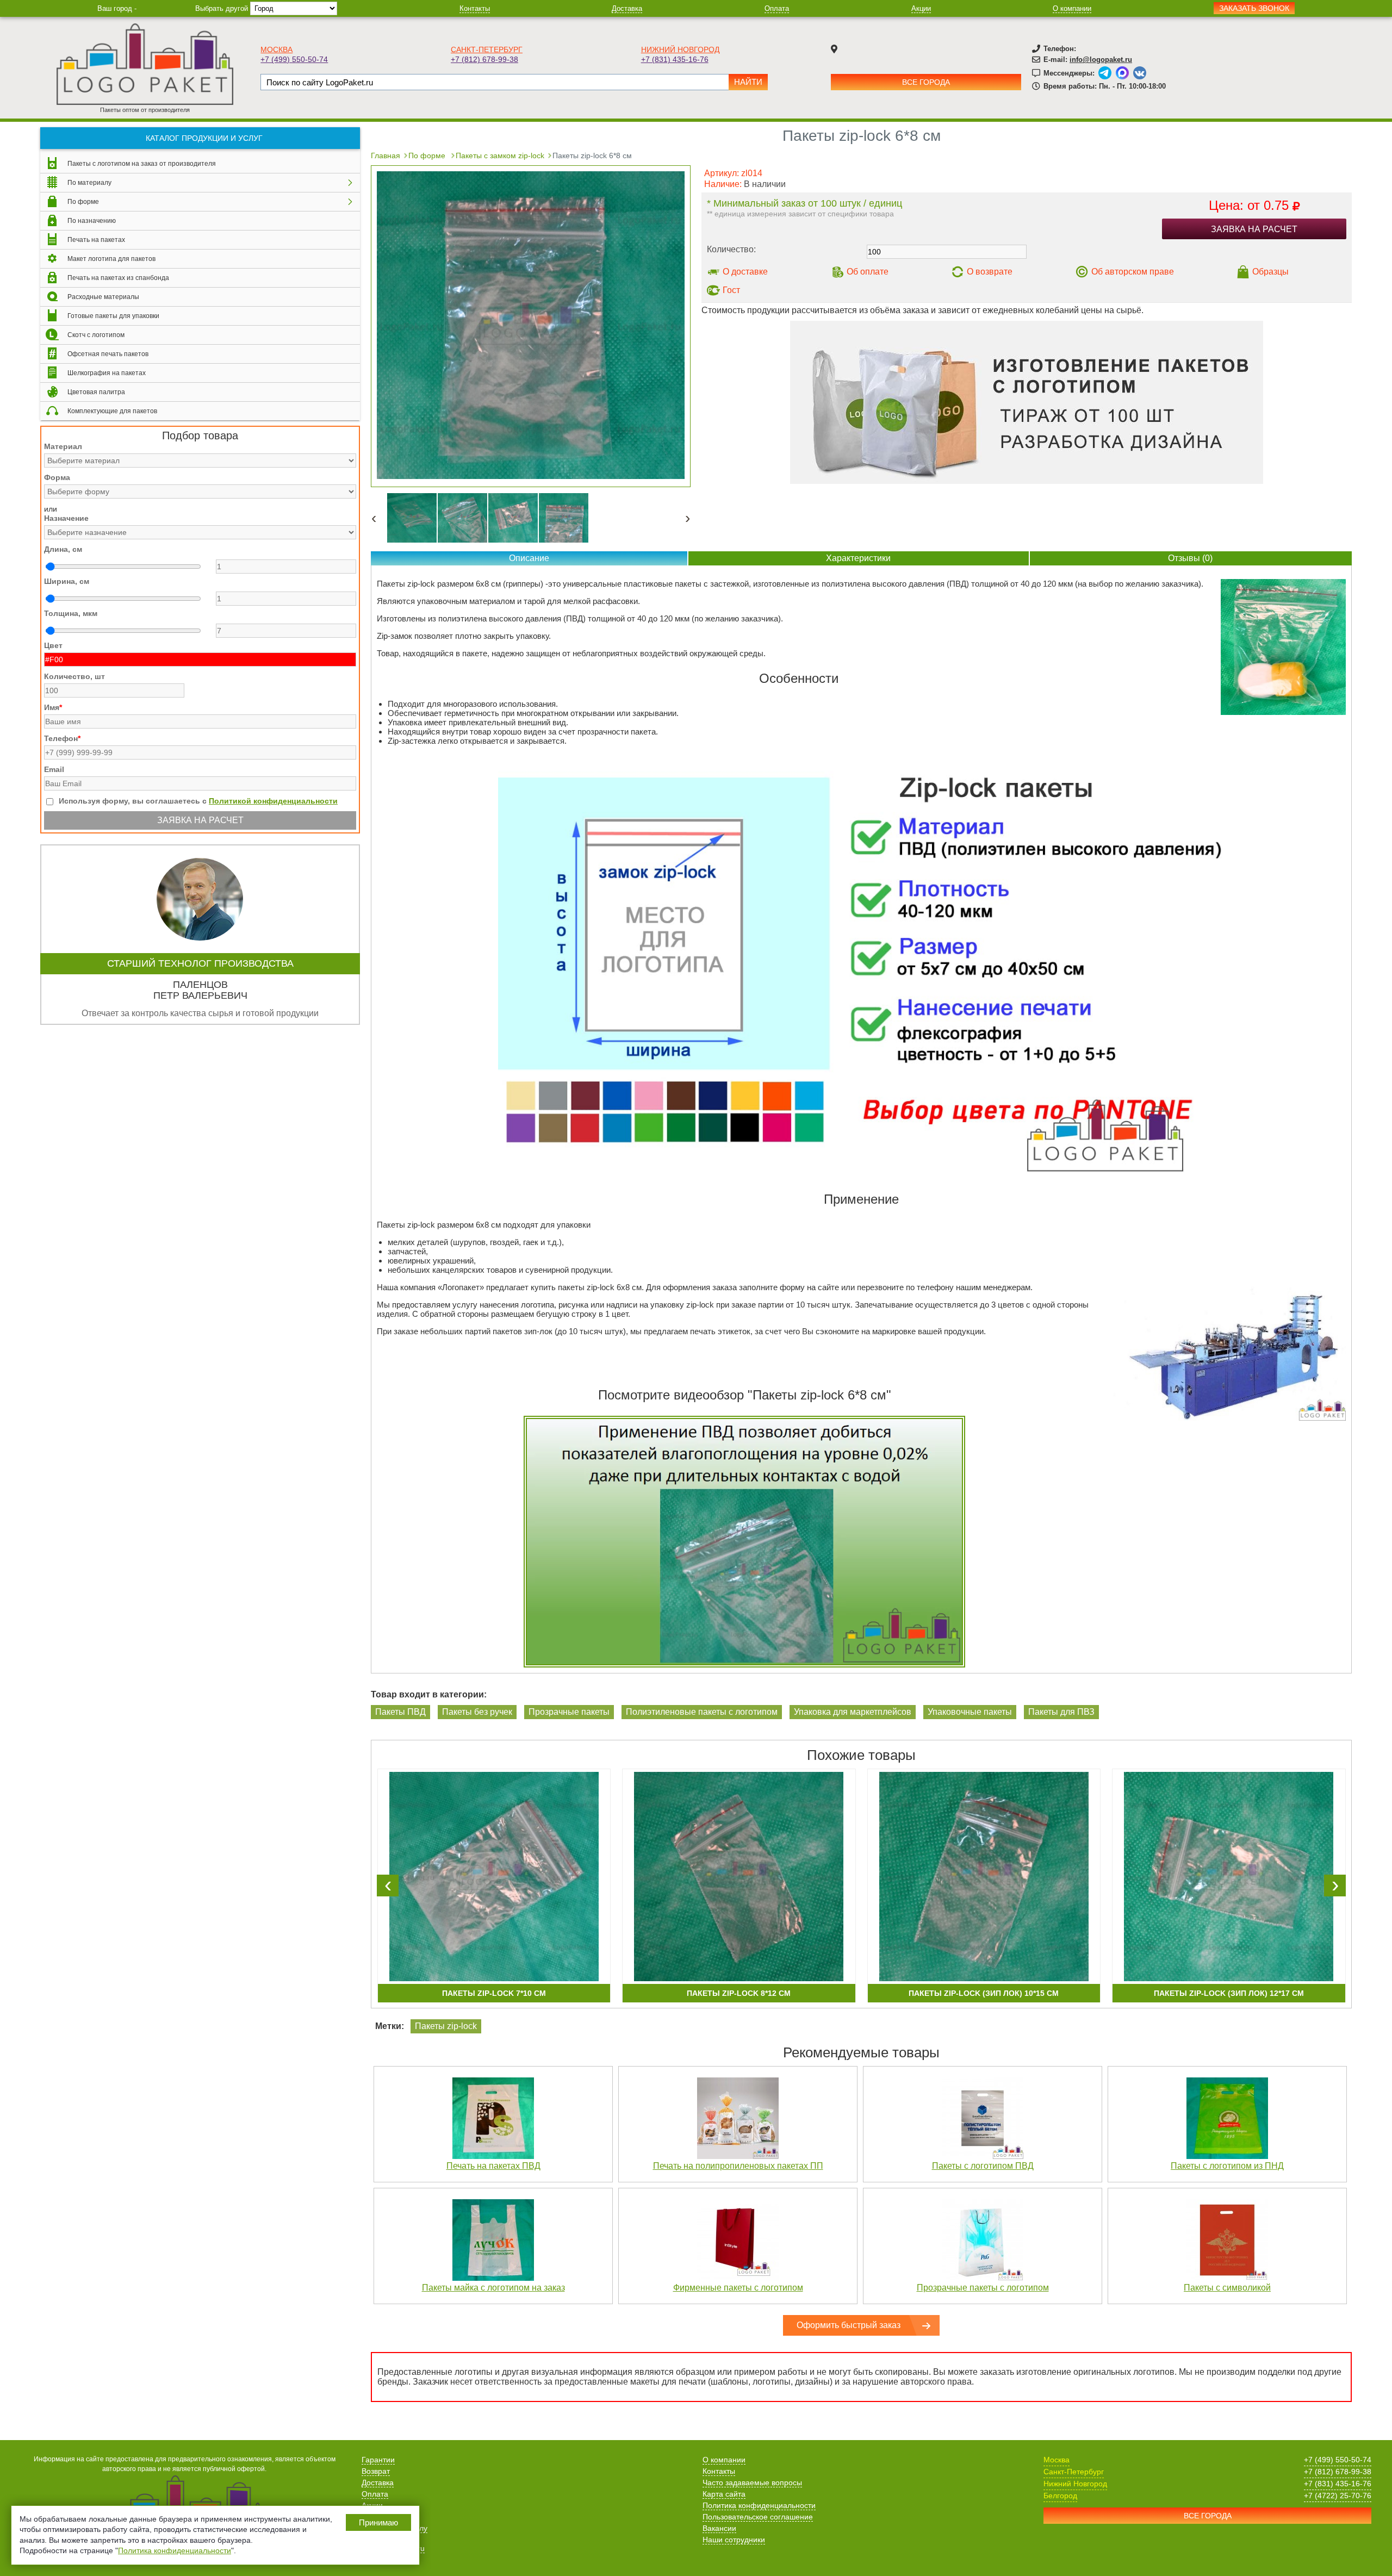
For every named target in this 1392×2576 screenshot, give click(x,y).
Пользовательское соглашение (758, 2517)
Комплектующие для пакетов (112, 411)
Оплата (777, 8)
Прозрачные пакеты (569, 1712)
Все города (926, 82)
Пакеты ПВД (400, 1712)
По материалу (89, 183)
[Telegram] (1105, 73)
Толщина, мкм (71, 613)
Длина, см (63, 549)
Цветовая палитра (96, 392)
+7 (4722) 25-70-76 (1338, 2496)
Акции (921, 8)
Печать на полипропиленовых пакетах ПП (738, 2166)
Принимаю (378, 2522)
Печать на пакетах (96, 240)
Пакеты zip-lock (446, 2026)
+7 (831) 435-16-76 (675, 59)
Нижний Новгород (680, 49)
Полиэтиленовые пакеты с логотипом (702, 1712)
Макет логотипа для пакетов (111, 259)
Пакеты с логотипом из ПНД (1227, 2166)
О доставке (745, 272)
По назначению (92, 221)
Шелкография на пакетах (107, 373)
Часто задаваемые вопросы (752, 2482)
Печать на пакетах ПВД (493, 2166)
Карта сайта (724, 2494)
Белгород (1060, 2496)
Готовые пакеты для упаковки (113, 316)
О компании (1072, 8)
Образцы (1270, 272)
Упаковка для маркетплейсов (853, 1712)
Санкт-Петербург (487, 49)
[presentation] (388, 1886)
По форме (83, 202)
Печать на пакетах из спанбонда (118, 278)
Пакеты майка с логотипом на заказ (493, 2288)
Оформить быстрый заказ (849, 2325)
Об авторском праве (1133, 272)
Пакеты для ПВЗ (1061, 1712)
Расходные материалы (103, 297)
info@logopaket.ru (1101, 60)
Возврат (376, 2471)
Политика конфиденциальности (759, 2505)
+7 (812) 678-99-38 (484, 59)
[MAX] (1122, 73)
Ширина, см (67, 581)
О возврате (990, 272)
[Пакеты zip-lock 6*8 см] (531, 476)
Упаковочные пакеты (970, 1712)
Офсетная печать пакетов (108, 354)
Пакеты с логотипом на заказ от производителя (142, 164)
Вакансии (719, 2528)
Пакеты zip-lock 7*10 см (494, 1993)
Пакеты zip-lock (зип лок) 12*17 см (1229, 1993)
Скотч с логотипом (96, 335)
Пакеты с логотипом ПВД (983, 2166)
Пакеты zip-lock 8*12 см (739, 1993)
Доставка (627, 8)
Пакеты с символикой (1227, 2288)
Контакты (475, 8)
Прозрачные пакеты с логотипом (983, 2288)
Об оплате (868, 272)
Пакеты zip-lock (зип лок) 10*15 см (984, 1993)
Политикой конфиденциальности (273, 801)
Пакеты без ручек (477, 1712)
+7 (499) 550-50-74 (294, 59)
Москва (276, 49)
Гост (731, 290)
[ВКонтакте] (1140, 73)
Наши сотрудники (734, 2540)
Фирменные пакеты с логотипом (738, 2288)
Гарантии (378, 2460)
